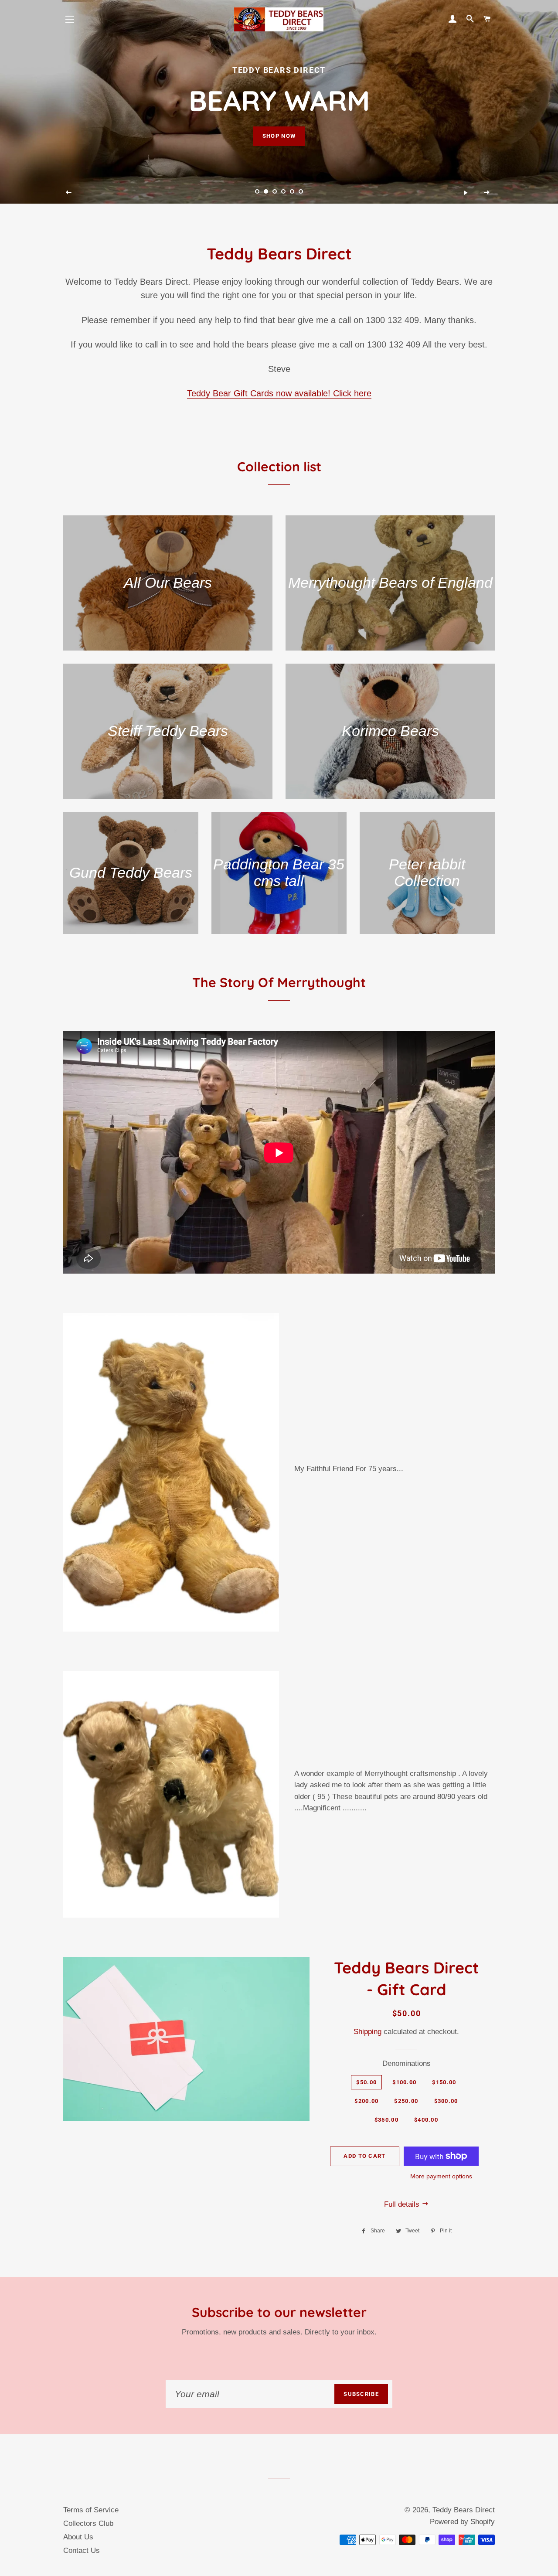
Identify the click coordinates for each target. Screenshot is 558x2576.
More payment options (441, 2176)
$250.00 (406, 2101)
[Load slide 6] (301, 191)
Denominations (407, 2063)
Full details (403, 2204)
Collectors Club (88, 2523)
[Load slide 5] (292, 191)
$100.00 (404, 2082)
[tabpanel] (279, 102)
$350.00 (386, 2120)
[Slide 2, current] (266, 191)
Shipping (367, 2032)
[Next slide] (487, 193)
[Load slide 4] (283, 191)
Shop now (279, 136)
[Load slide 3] (275, 191)
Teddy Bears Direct (464, 2510)
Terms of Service (91, 2510)
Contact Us (82, 2550)
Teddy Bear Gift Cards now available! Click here (279, 393)
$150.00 (444, 2082)
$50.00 (366, 2082)
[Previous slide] (69, 193)
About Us (78, 2537)
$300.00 (446, 2101)
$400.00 (426, 2120)
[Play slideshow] (466, 193)
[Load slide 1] (257, 191)
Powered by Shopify (462, 2522)
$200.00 (366, 2101)
